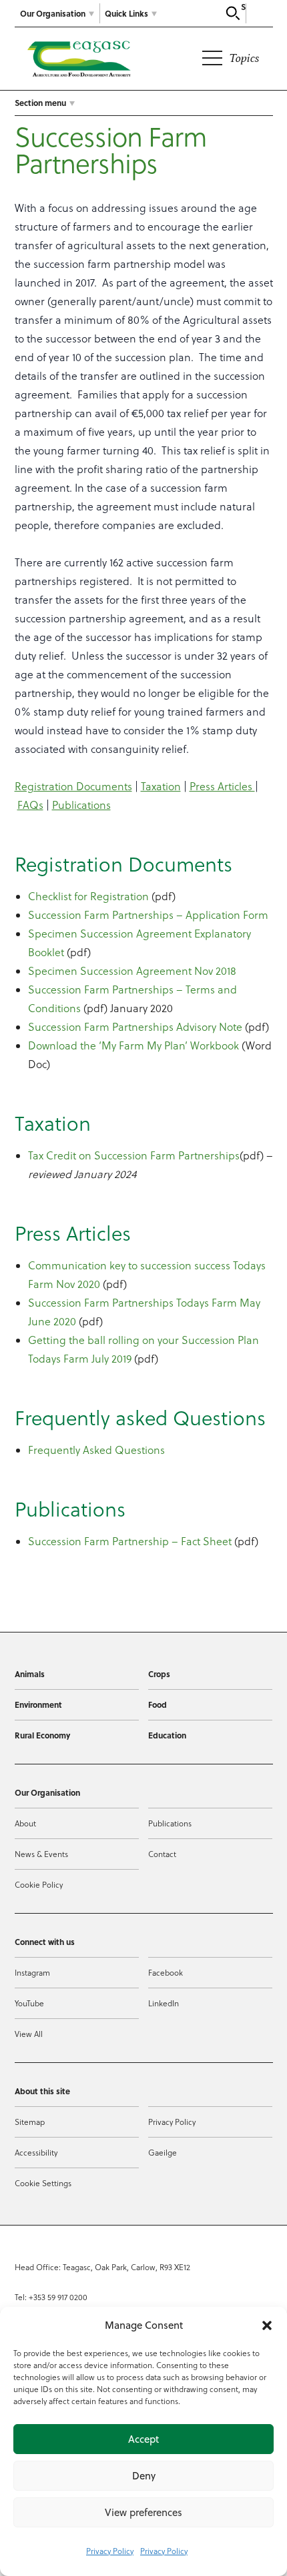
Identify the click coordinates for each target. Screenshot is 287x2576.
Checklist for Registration (88, 896)
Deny (144, 2476)
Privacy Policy (110, 2551)
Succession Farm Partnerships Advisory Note (135, 1027)
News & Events (41, 1854)
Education (167, 1735)
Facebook (166, 1973)
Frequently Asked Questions (96, 1450)
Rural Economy (42, 1735)
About (25, 1823)
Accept (143, 2439)
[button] (267, 2325)
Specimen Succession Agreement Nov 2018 (132, 971)
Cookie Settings (43, 2183)
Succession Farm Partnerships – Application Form (148, 915)
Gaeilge (163, 2153)
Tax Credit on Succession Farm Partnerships (134, 1155)
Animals (30, 1674)
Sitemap (30, 2122)
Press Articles (222, 786)
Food (158, 1704)
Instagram (32, 1973)
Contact (162, 1854)
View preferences (143, 2512)
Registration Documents (73, 786)
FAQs (30, 805)
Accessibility (36, 2153)
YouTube (29, 2003)
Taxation (161, 786)
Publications (81, 805)
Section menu (40, 103)
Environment (38, 1704)
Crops (159, 1674)
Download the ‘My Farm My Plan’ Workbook (133, 1045)
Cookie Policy (39, 1885)
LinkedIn (164, 2003)
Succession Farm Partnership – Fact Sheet (130, 1541)
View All (29, 2034)
